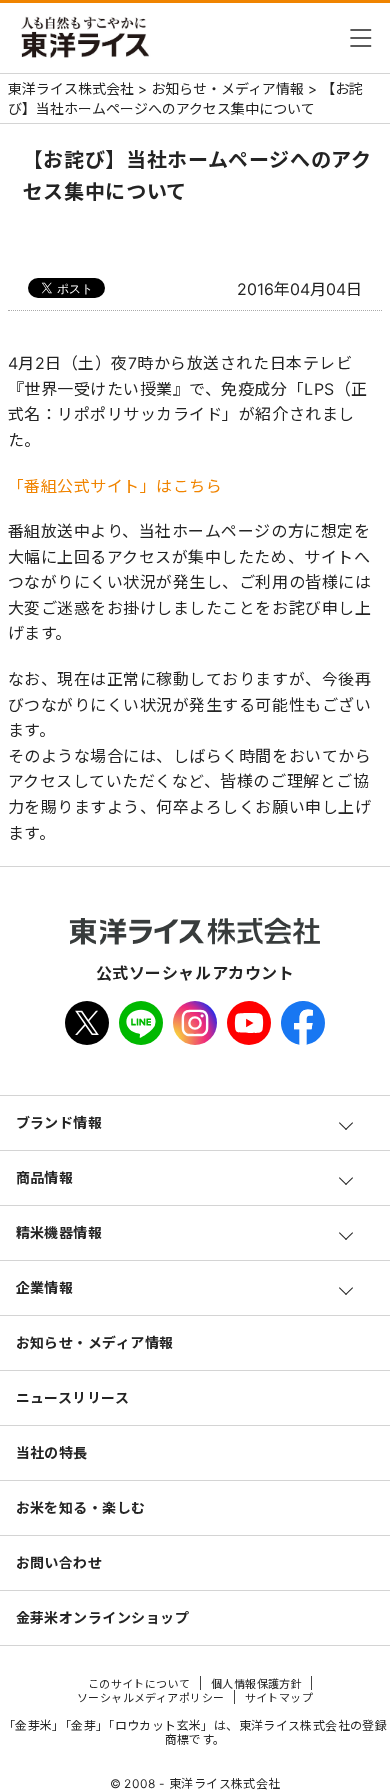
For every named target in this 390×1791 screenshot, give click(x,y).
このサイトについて (139, 1684)
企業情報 (45, 1287)
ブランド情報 (59, 1122)
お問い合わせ (59, 1562)
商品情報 (45, 1177)
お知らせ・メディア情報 (95, 1342)
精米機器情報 (59, 1232)
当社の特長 (52, 1452)
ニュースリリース (73, 1397)
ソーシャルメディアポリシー (151, 1698)
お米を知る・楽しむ (81, 1507)
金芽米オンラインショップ (102, 1617)
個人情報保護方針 (257, 1684)
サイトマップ (279, 1698)
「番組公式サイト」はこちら (115, 486)
